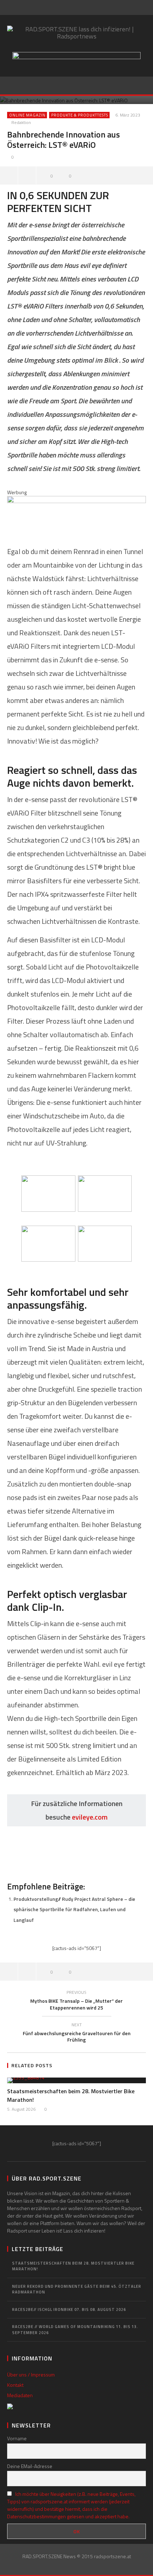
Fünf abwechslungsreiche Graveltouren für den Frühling (77, 2034)
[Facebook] (74, 7)
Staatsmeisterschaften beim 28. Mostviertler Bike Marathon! (73, 2266)
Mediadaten (20, 2395)
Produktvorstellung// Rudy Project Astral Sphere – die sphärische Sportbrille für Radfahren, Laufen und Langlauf (74, 1909)
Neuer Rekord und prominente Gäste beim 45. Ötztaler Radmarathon (77, 2289)
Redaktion (21, 123)
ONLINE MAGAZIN (27, 115)
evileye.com (90, 1817)
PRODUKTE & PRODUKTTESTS (80, 115)
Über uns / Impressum (31, 2375)
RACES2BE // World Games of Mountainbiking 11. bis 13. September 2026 (75, 2330)
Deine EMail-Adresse (30, 2466)
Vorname (17, 2438)
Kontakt (15, 2385)
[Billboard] (76, 513)
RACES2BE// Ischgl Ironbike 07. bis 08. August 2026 (69, 2309)
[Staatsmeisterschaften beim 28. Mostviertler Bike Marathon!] (76, 2080)
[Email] (89, 7)
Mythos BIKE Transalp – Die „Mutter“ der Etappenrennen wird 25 (76, 2001)
